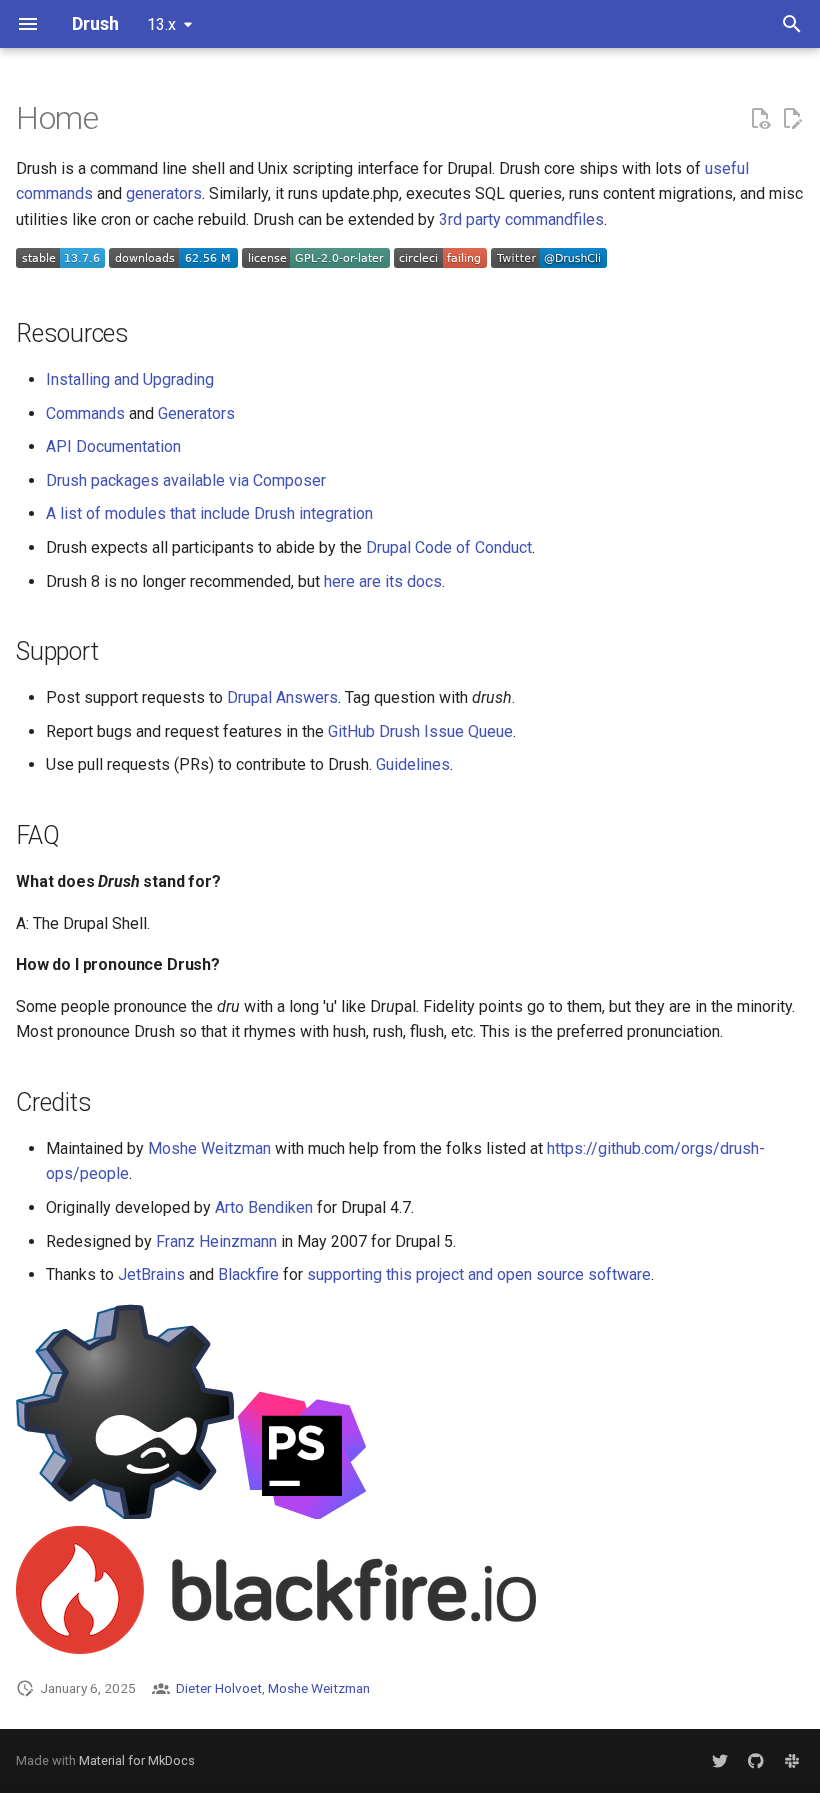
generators (164, 193)
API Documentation (113, 446)
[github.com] (756, 1761)
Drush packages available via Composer (186, 480)
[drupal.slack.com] (792, 1761)
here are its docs (383, 581)
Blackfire (248, 1274)
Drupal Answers (282, 697)
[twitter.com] (720, 1761)
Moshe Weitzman (209, 1148)
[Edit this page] (792, 119)
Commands (85, 413)
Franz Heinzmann (216, 1241)
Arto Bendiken (264, 1207)
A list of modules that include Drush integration (209, 513)
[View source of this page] (760, 119)
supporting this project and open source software (479, 1274)
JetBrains (151, 1274)
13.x (161, 24)
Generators (196, 413)
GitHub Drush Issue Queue (420, 731)
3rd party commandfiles (521, 219)
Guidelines (413, 764)
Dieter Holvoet (219, 1688)
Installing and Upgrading (130, 379)
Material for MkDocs (137, 1760)
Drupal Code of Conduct (449, 547)
